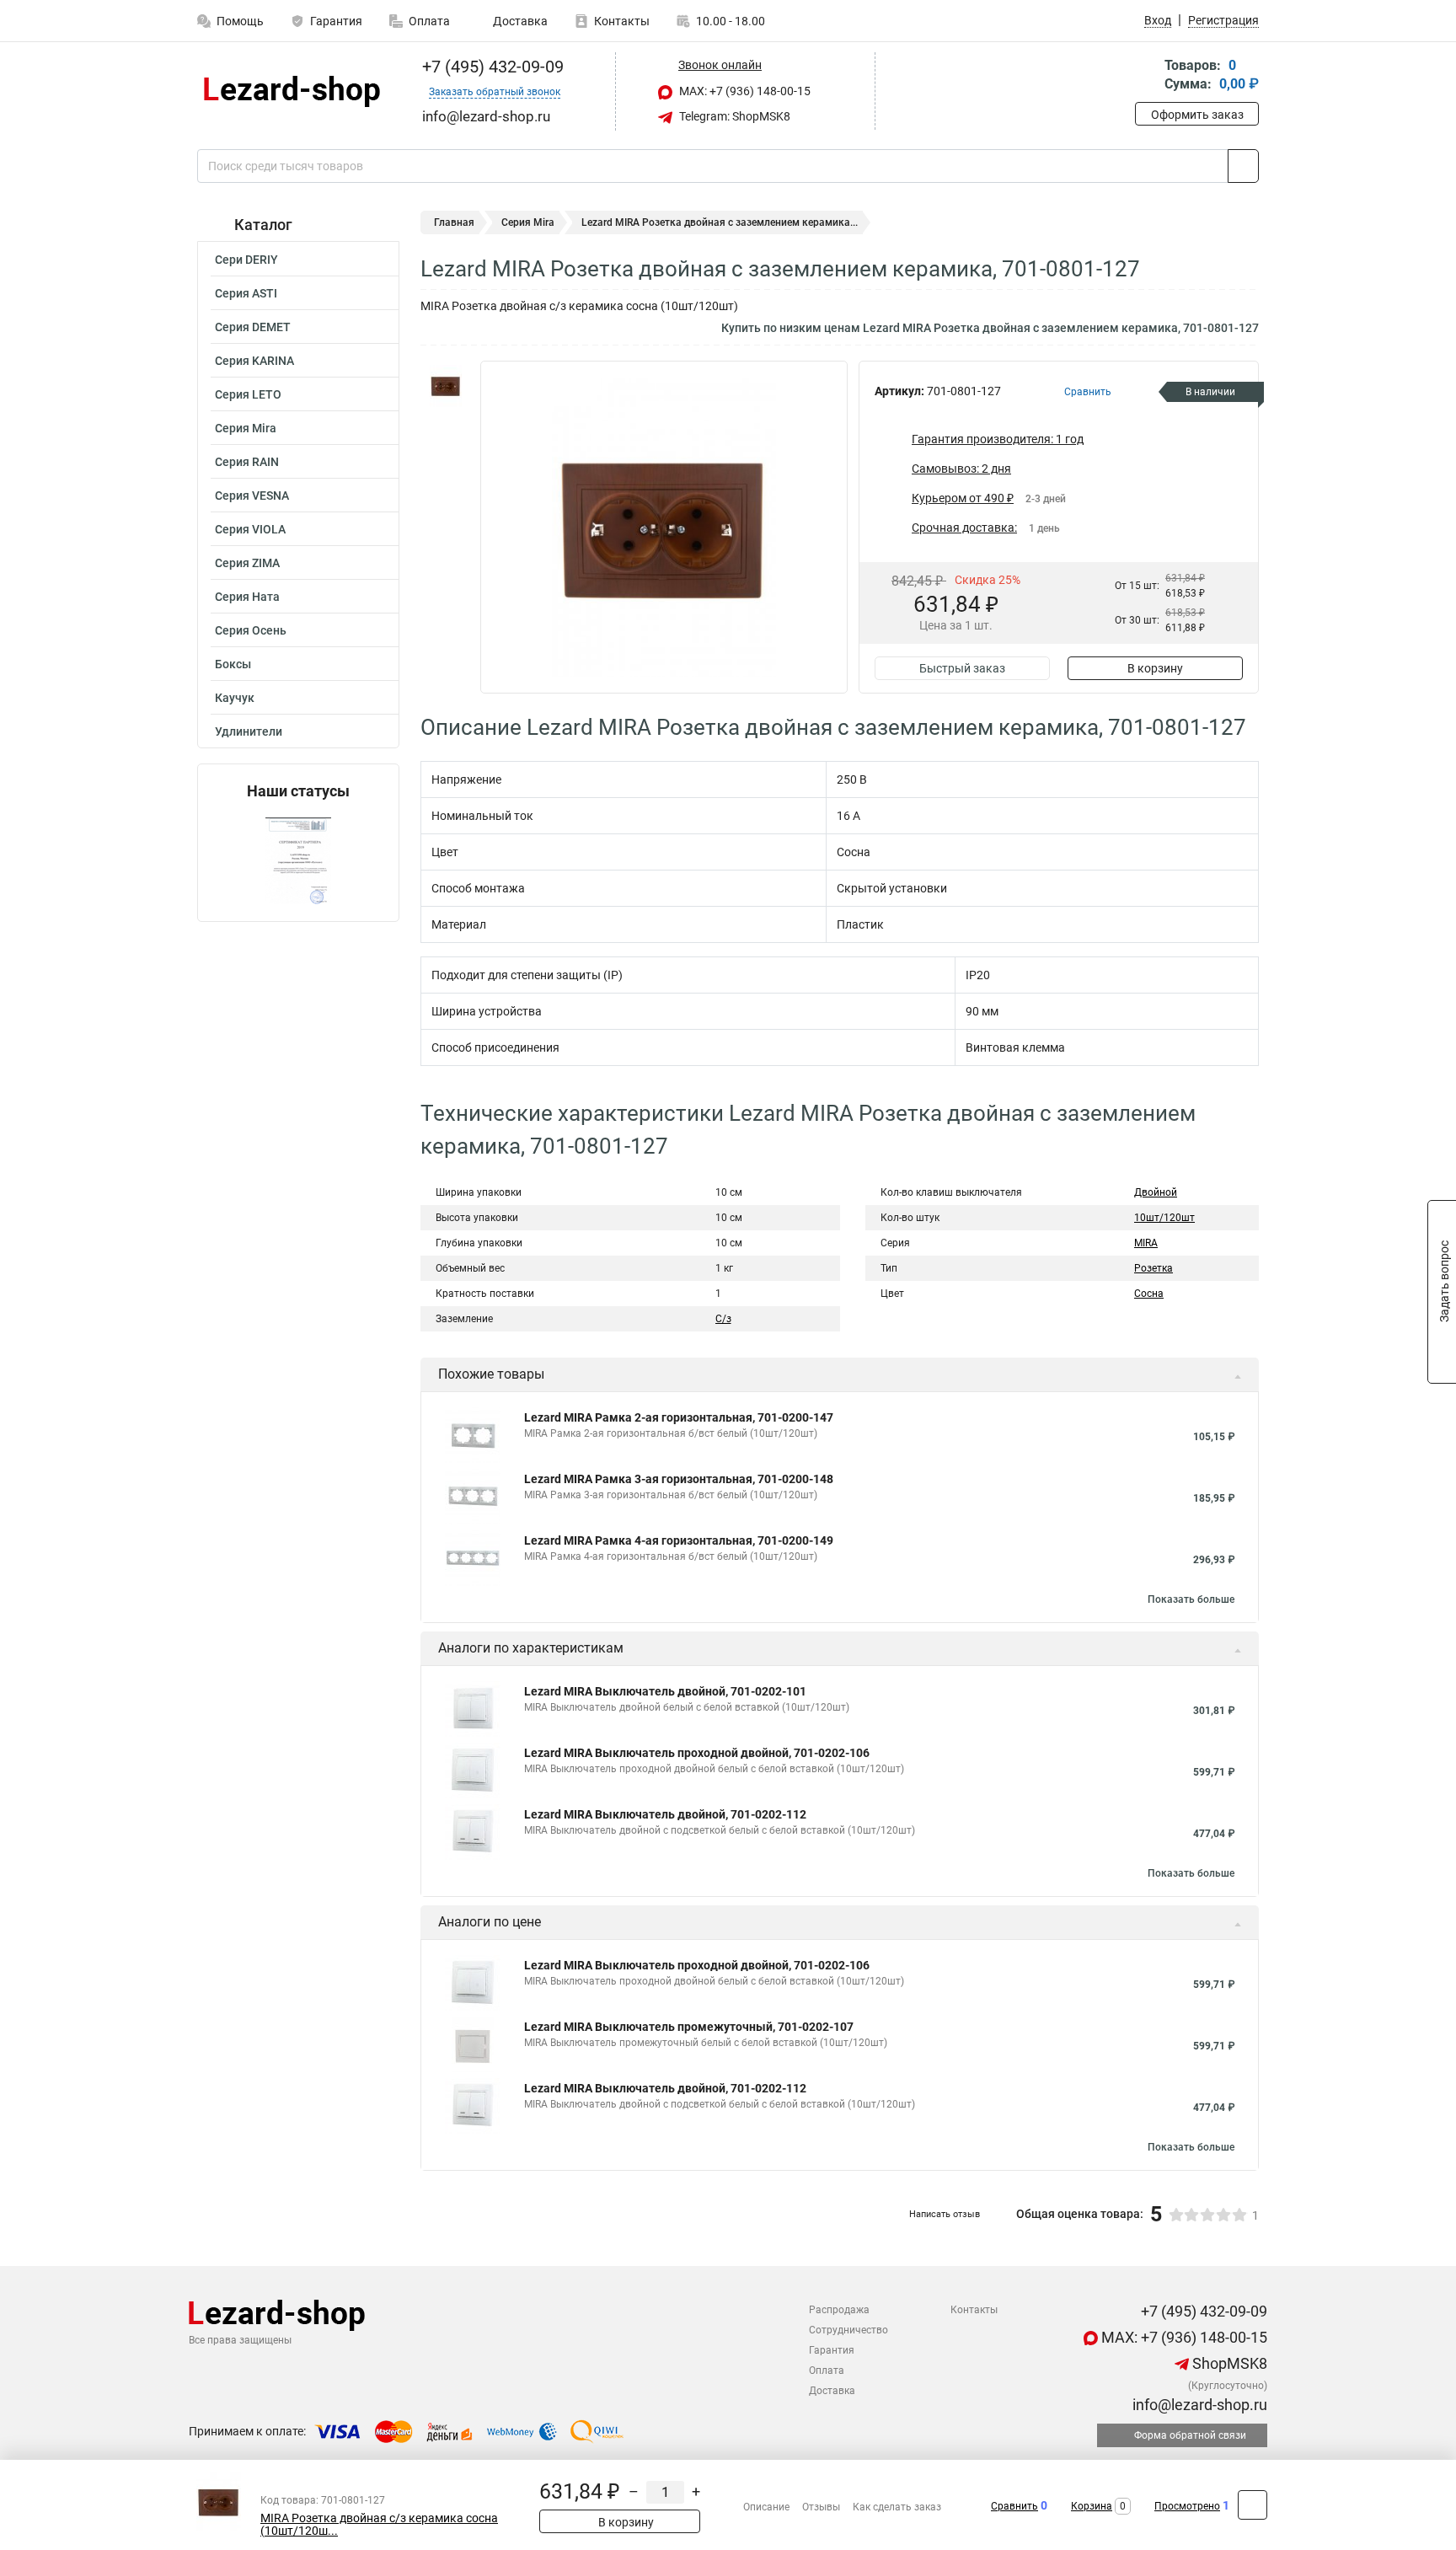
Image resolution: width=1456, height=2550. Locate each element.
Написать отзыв (945, 2214)
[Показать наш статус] (298, 861)
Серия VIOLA (250, 529)
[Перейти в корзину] (1147, 76)
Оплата (429, 21)
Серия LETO (248, 394)
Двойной (1156, 1192)
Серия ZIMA (247, 563)
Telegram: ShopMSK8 (733, 116)
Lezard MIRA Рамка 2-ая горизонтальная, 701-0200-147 (679, 1417)
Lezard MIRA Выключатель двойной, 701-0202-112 (665, 1814)
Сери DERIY (246, 260)
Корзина (1092, 2506)
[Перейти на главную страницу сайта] (292, 91)
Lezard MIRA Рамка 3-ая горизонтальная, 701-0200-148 (679, 1479)
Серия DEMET (253, 327)
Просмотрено (1187, 2506)
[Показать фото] (446, 386)
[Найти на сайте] (1243, 166)
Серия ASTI (246, 293)
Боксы (233, 664)
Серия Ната (247, 597)
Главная (454, 222)
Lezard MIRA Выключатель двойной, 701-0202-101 (665, 1691)
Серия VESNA (252, 496)
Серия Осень (251, 630)
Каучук (235, 698)
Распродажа (839, 2310)
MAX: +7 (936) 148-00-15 (744, 91)
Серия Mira (246, 428)
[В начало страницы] (1253, 2505)
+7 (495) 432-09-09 (491, 67)
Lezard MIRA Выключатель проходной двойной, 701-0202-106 (697, 1753)
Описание (766, 2507)
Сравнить (1014, 2506)
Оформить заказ (1197, 115)
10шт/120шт (1164, 1218)
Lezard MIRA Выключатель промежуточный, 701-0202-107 (689, 2027)
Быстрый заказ (962, 668)
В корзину (1155, 668)
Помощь (240, 21)
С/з (723, 1319)
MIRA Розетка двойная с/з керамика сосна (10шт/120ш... (379, 2525)
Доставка (519, 21)
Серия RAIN (247, 462)
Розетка (1154, 1268)
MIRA (1146, 1243)
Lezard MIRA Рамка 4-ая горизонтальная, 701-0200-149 (679, 1540)
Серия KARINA (254, 361)
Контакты (622, 21)
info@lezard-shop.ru (1198, 2405)
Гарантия (336, 21)
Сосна (1149, 1294)
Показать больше (1191, 1599)
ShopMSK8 (1228, 2363)
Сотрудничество (848, 2330)
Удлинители (249, 731)
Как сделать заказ (897, 2507)
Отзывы (821, 2507)
